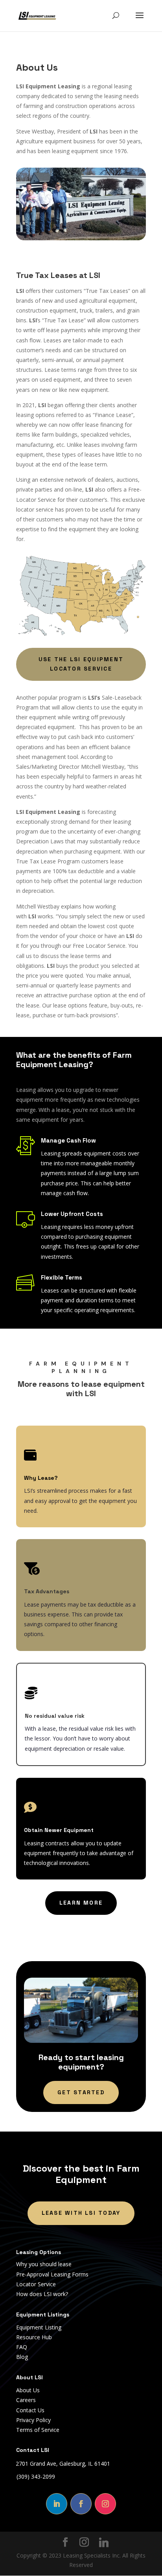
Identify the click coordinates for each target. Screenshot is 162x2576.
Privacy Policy (33, 2420)
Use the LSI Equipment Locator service (81, 664)
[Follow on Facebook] (81, 2504)
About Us (28, 2390)
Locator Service (36, 2284)
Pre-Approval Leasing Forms (52, 2274)
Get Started (81, 2092)
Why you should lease (44, 2264)
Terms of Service (38, 2430)
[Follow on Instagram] (105, 2504)
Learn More (81, 1903)
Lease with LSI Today (81, 2213)
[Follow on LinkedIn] (57, 2504)
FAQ (22, 2347)
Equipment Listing (39, 2327)
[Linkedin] (104, 2543)
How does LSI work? (42, 2294)
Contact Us (30, 2410)
